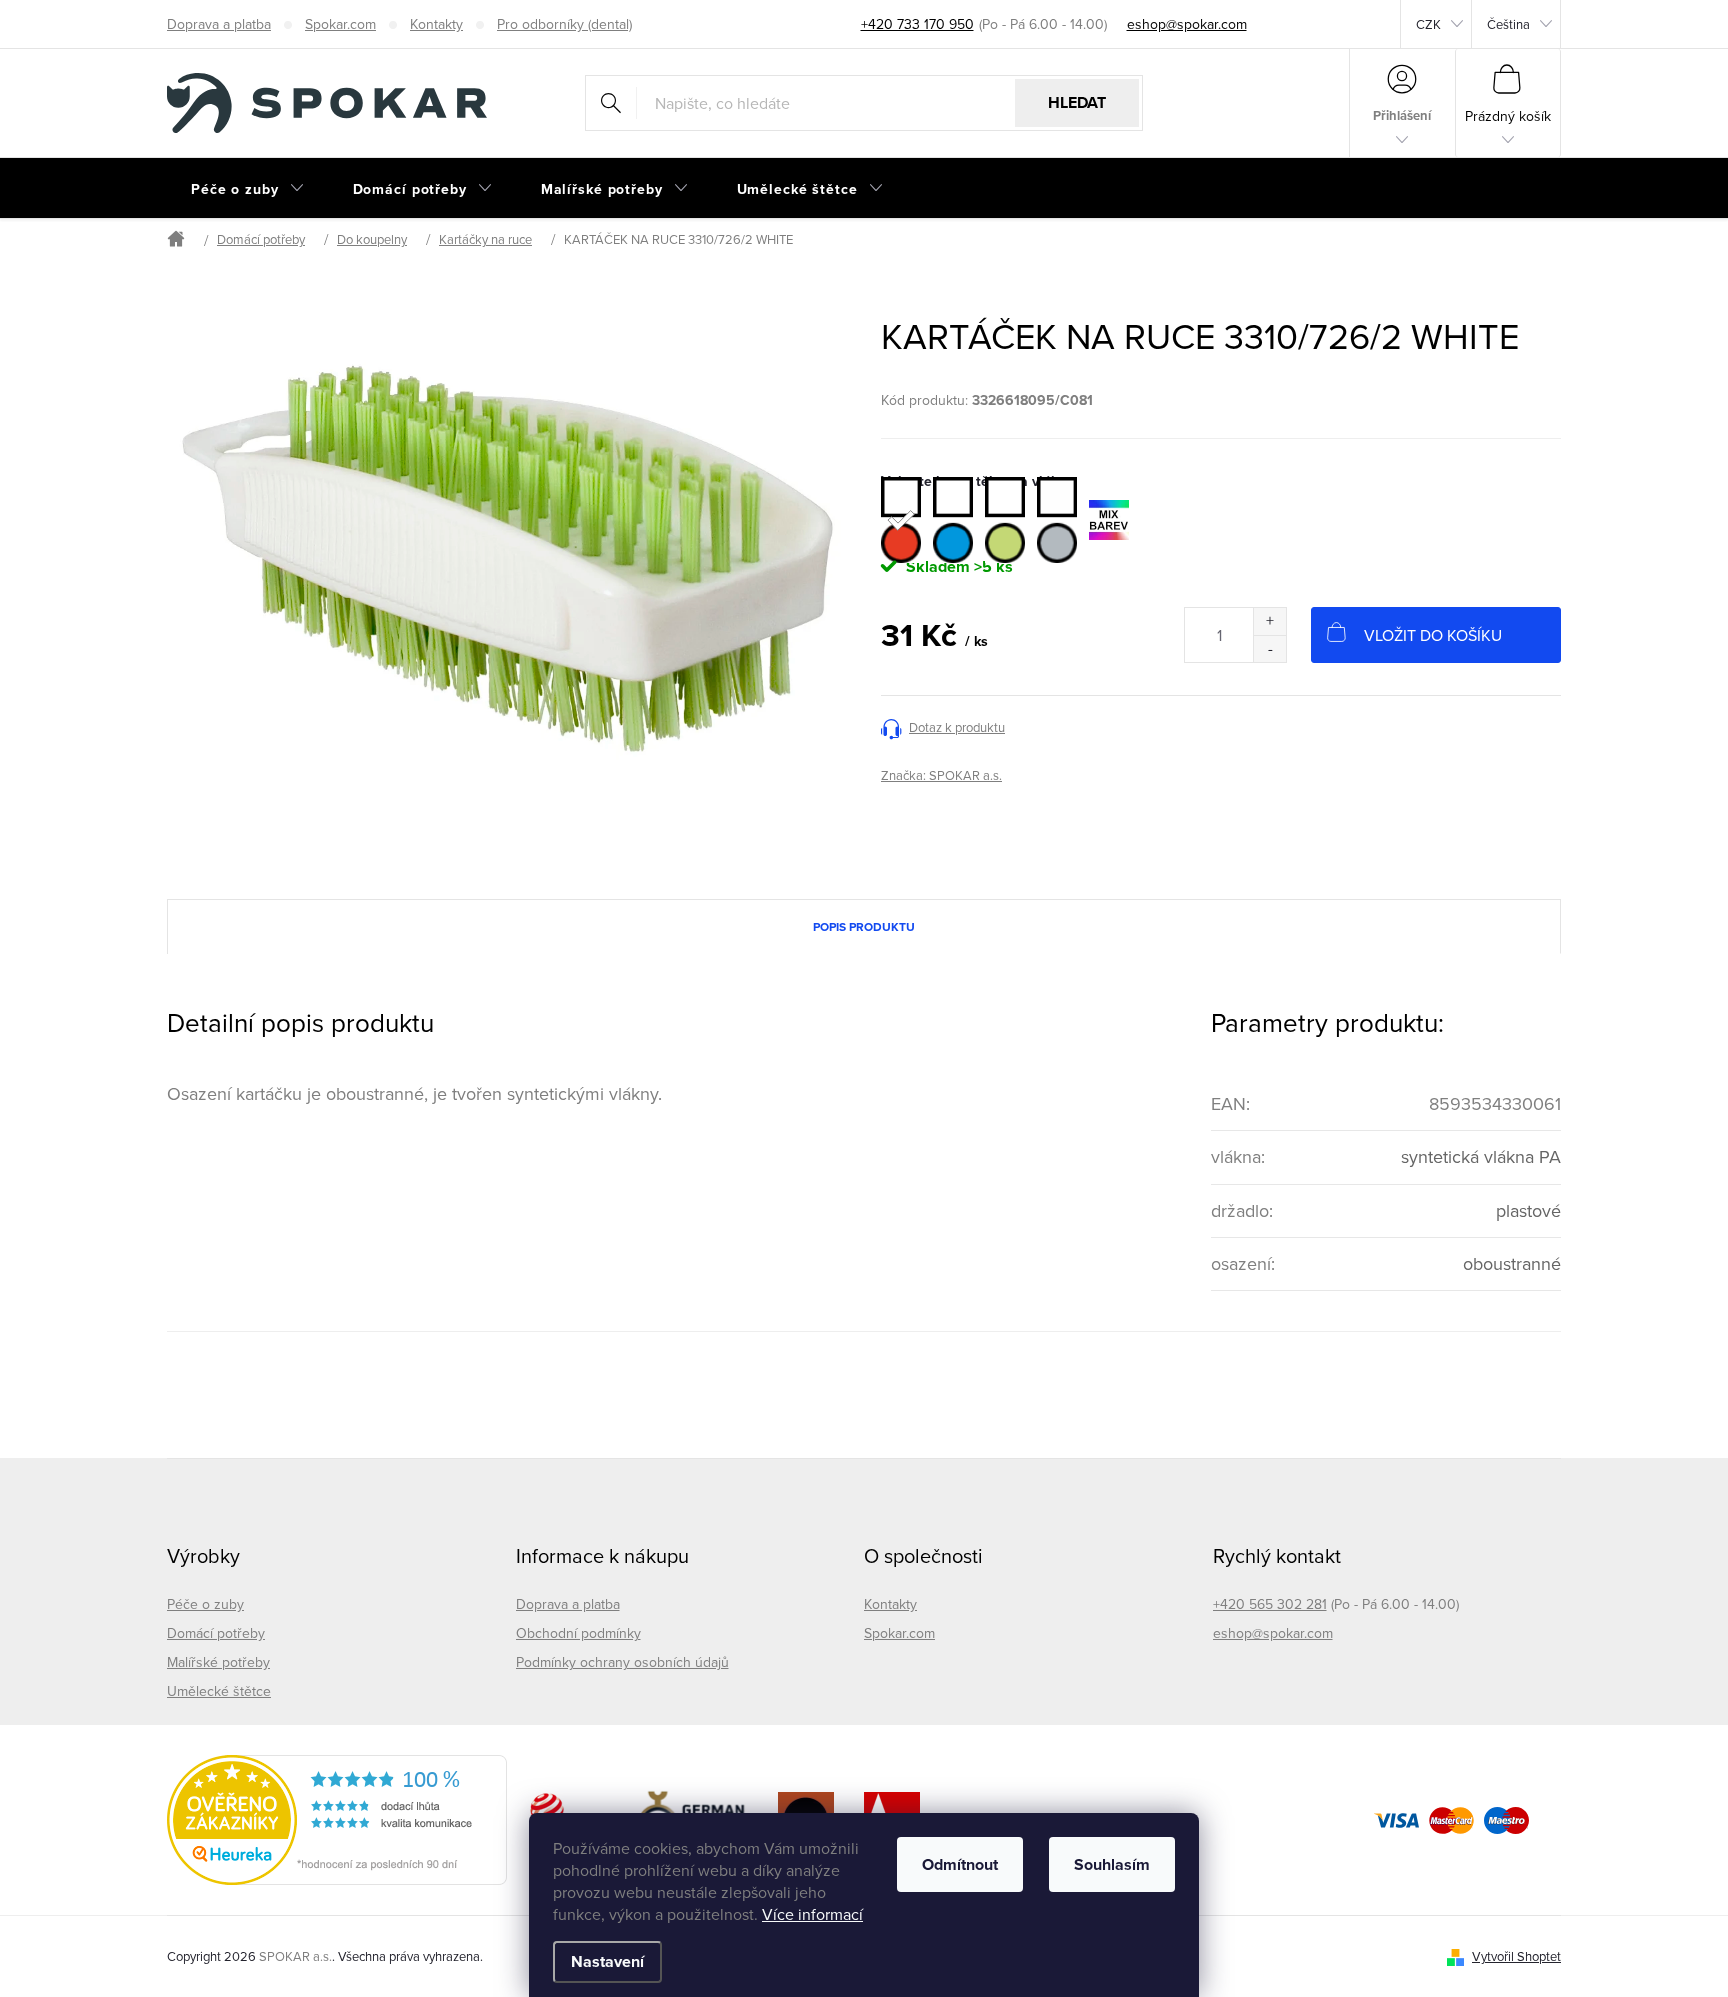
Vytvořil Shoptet (1516, 1956)
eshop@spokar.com (1273, 1633)
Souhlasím (1112, 1864)
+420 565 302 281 (1270, 1604)
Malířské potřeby (218, 1662)
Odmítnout (960, 1864)
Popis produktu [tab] (864, 926)
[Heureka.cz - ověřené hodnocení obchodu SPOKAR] (337, 1820)
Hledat (1077, 102)
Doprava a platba (219, 24)
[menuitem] (248, 189)
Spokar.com (340, 24)
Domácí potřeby (216, 1633)
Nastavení (607, 1961)
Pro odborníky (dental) (564, 24)
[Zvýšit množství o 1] (1269, 621)
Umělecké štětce (219, 1691)
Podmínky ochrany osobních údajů (622, 1662)
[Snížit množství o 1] (1269, 648)
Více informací (812, 1914)
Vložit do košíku (1433, 635)
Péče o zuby (205, 1604)
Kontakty (436, 24)
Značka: (941, 775)
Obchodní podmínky (578, 1633)
